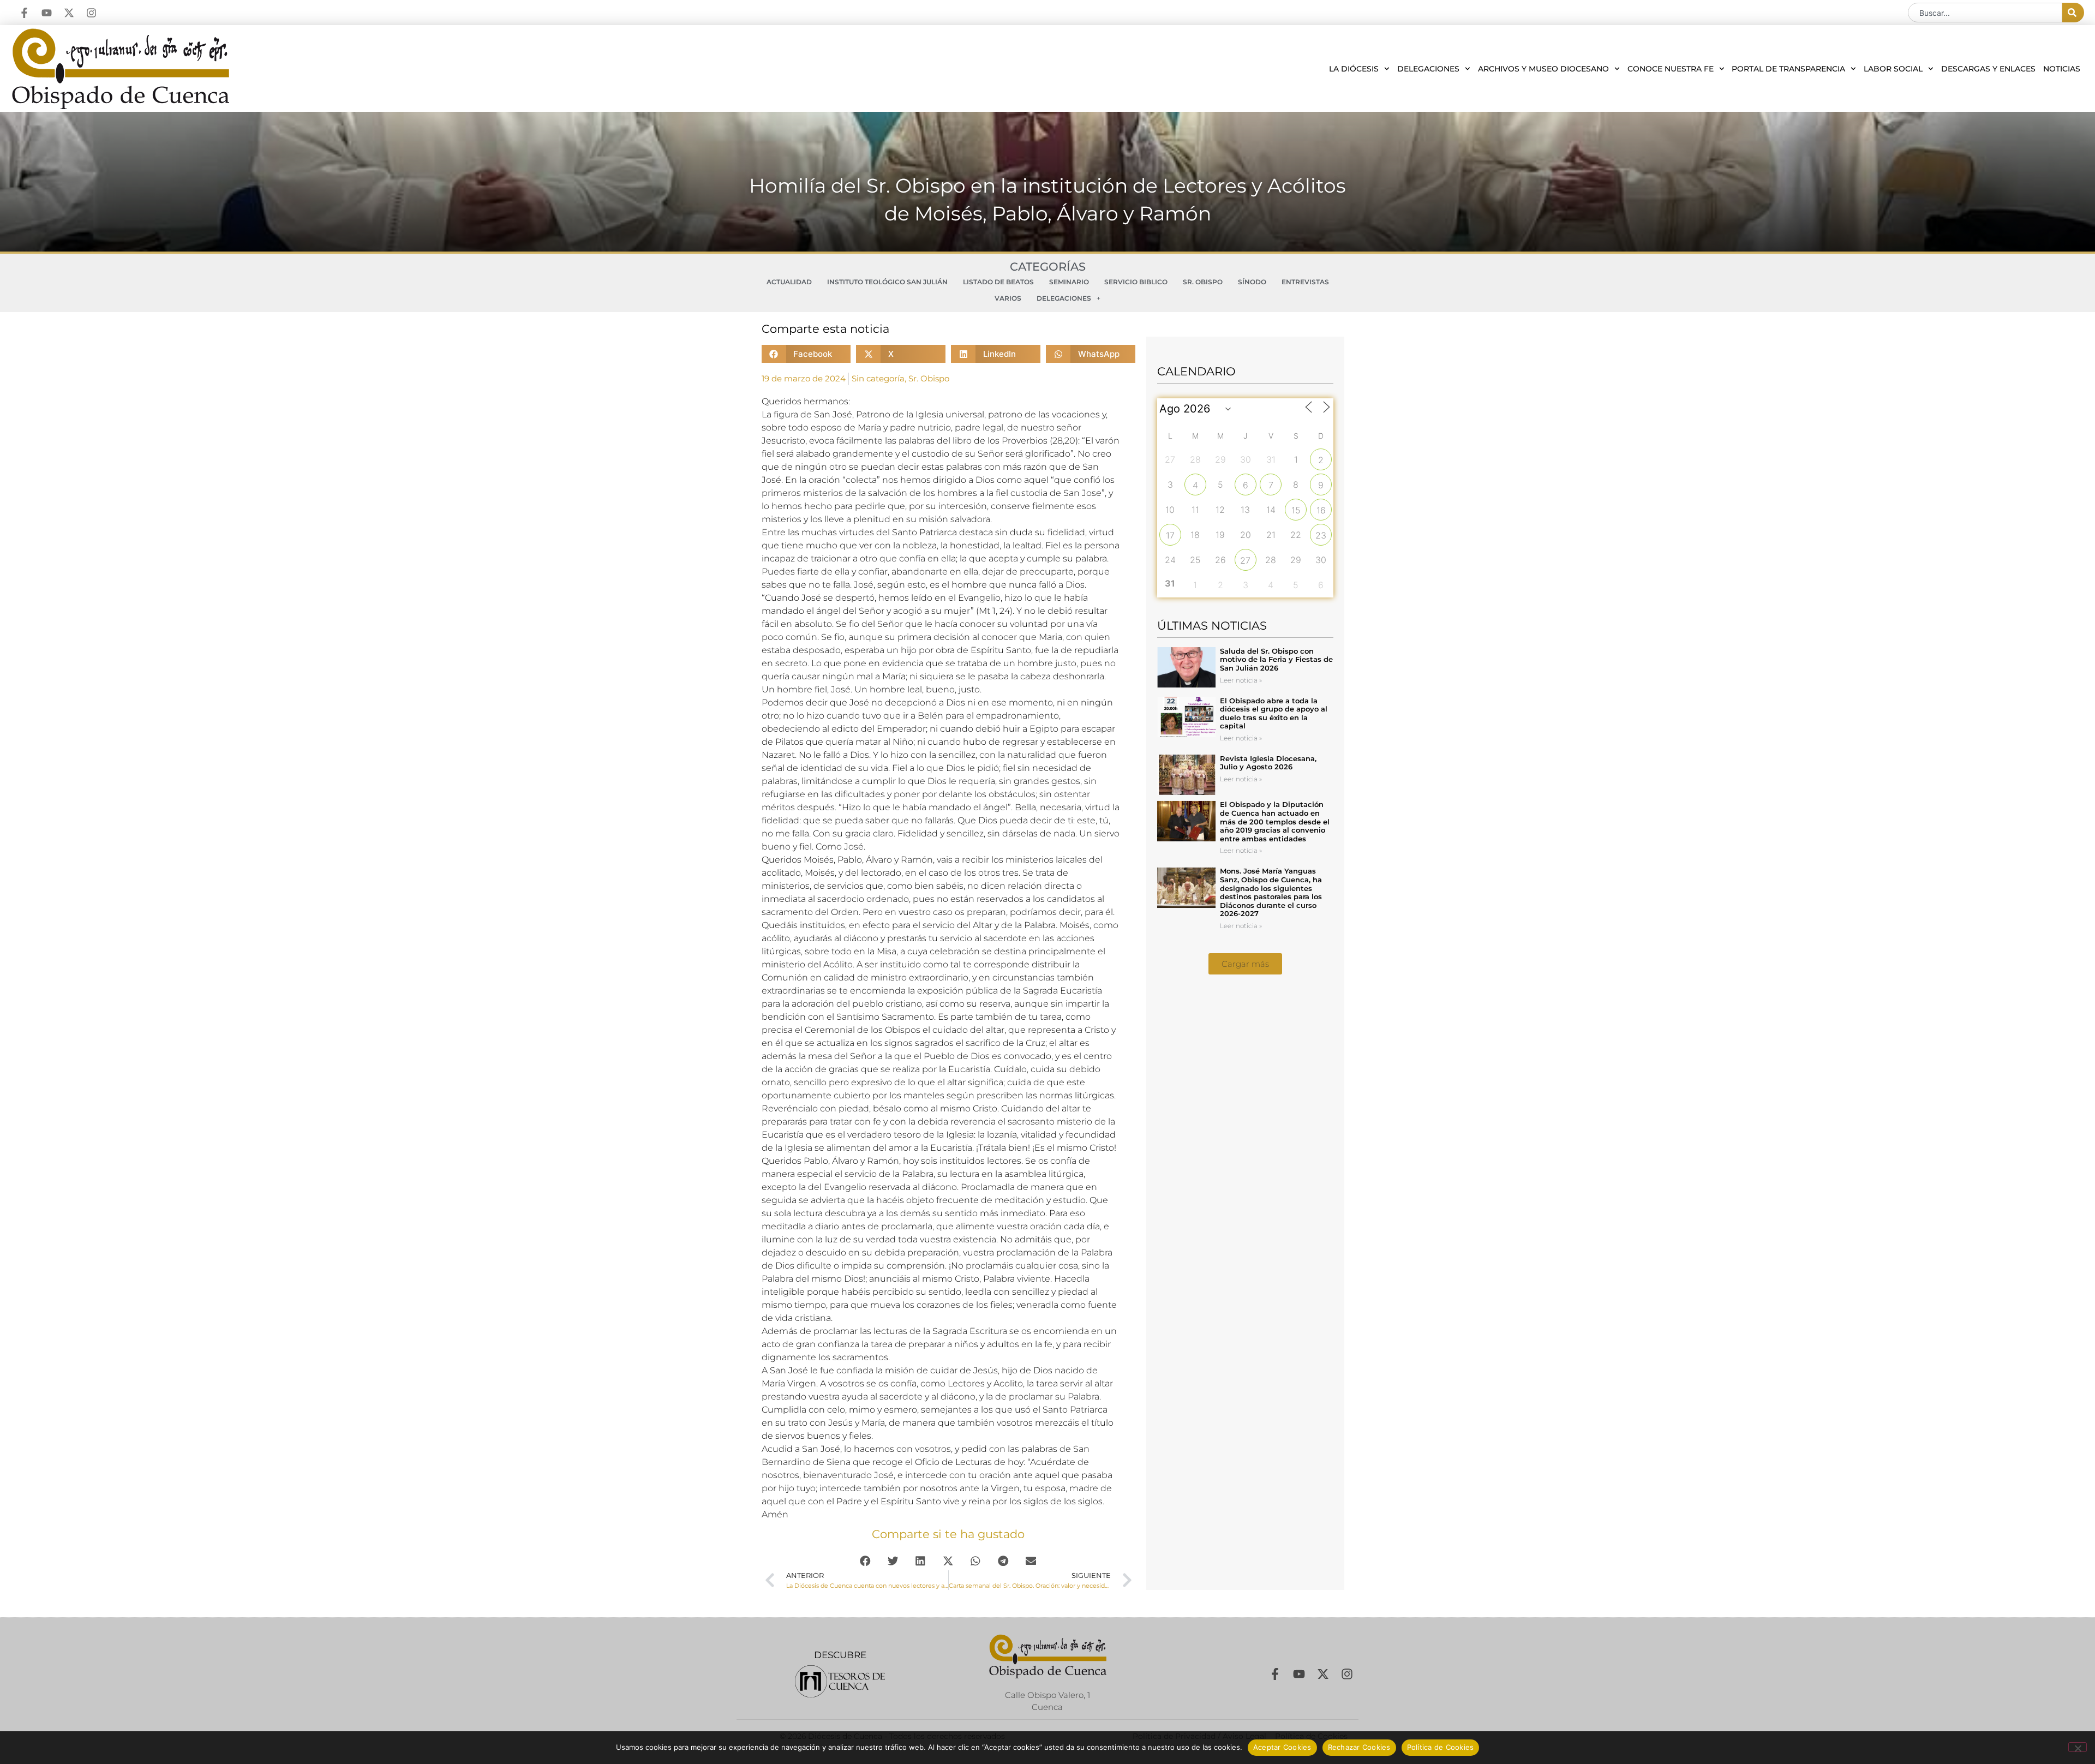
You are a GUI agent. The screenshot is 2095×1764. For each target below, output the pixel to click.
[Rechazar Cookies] (2078, 1747)
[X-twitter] (69, 13)
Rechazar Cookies (1359, 1747)
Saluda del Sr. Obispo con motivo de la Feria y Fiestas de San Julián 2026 (1276, 659)
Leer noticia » (1241, 680)
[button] (806, 354)
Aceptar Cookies (1282, 1747)
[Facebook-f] (24, 13)
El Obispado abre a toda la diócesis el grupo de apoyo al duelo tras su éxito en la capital (1274, 713)
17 (1170, 535)
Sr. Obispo (1203, 282)
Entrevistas (1305, 282)
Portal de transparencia (1788, 69)
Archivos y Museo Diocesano (1543, 69)
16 (1321, 510)
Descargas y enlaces (1988, 69)
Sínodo (1252, 282)
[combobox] (1985, 13)
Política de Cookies (1441, 1747)
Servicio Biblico (1136, 282)
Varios (1008, 298)
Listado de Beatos (998, 282)
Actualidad (789, 282)
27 (1245, 560)
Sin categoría (878, 378)
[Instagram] (91, 13)
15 (1296, 510)
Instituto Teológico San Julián (887, 282)
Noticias (2062, 69)
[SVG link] (840, 1681)
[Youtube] (47, 13)
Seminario (1069, 282)
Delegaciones (1428, 69)
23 (1321, 535)
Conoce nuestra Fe (1671, 69)
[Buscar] (2073, 13)
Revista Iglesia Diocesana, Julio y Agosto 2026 (1268, 763)
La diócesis (1354, 69)
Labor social (1893, 69)
